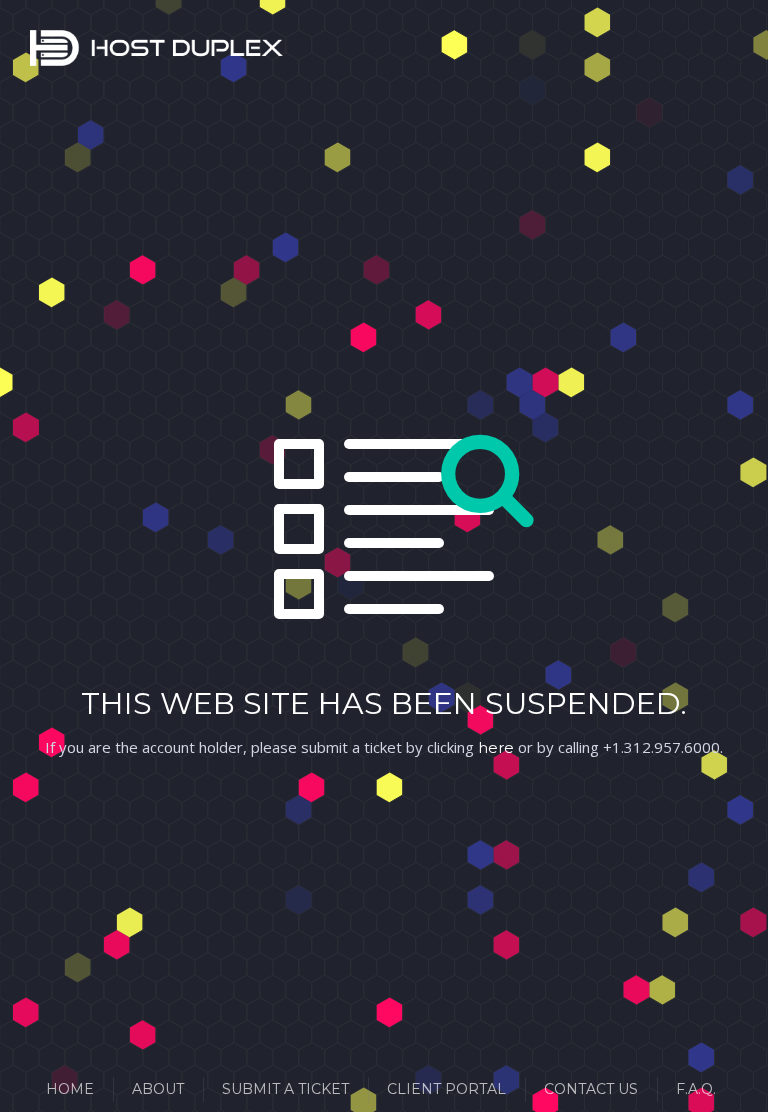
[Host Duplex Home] (55, 52)
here (496, 747)
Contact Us (591, 1089)
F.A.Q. (696, 1089)
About (158, 1089)
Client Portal (446, 1089)
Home (70, 1089)
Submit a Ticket (285, 1089)
